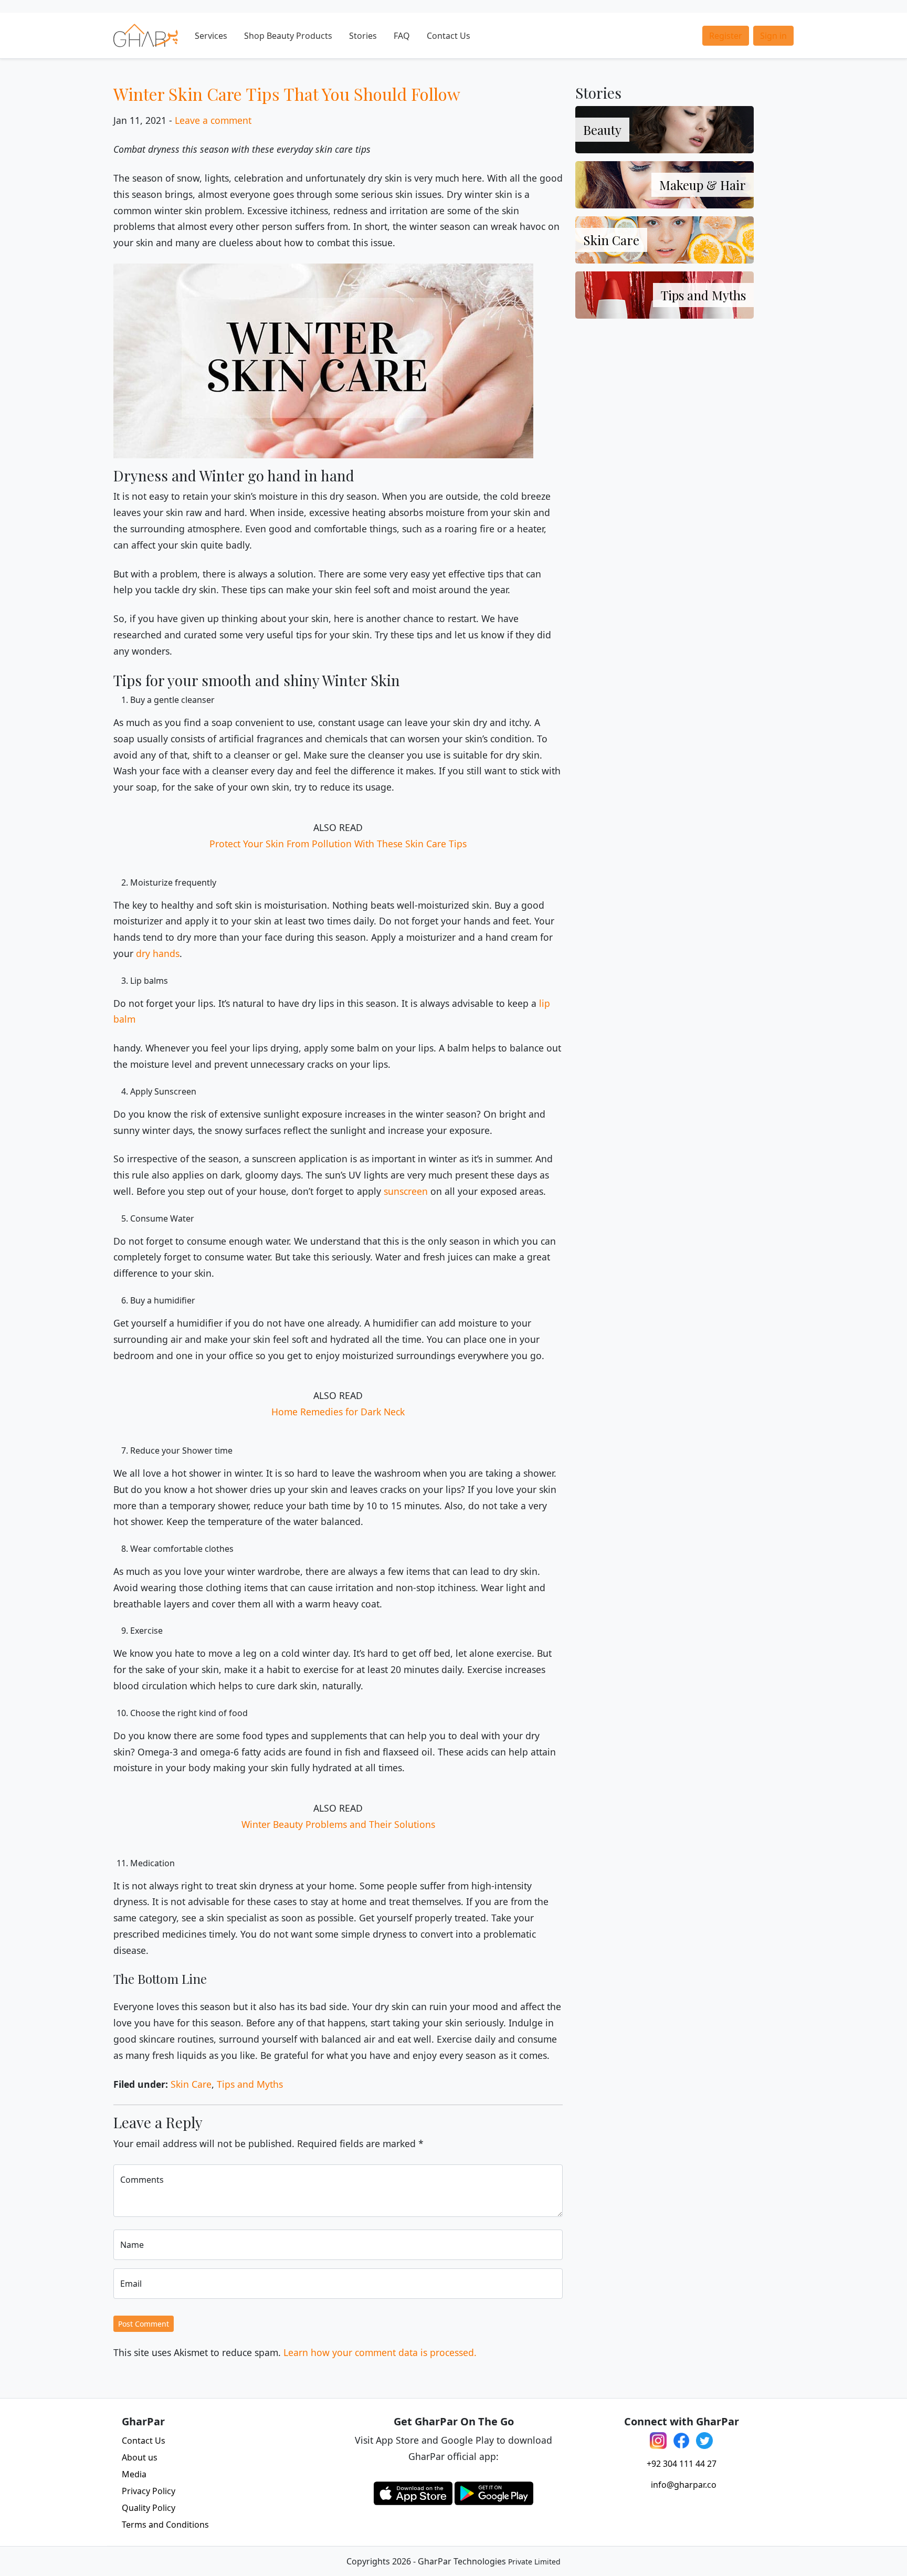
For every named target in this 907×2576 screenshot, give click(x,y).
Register (726, 36)
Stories (363, 36)
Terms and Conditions (165, 2525)
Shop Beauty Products (288, 36)
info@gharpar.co (684, 2485)
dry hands (158, 953)
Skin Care (191, 2084)
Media (134, 2474)
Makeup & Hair (703, 185)
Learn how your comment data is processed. (380, 2352)
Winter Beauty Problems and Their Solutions (338, 1824)
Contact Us (449, 36)
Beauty (602, 130)
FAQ (402, 36)
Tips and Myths (250, 2084)
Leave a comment (213, 120)
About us (140, 2457)
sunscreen (406, 1191)
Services (211, 36)
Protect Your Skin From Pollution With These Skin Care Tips (338, 844)
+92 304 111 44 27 (682, 2464)
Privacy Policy (149, 2491)
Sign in (773, 36)
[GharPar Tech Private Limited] (146, 35)
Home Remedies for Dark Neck (338, 1412)
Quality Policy (149, 2508)
